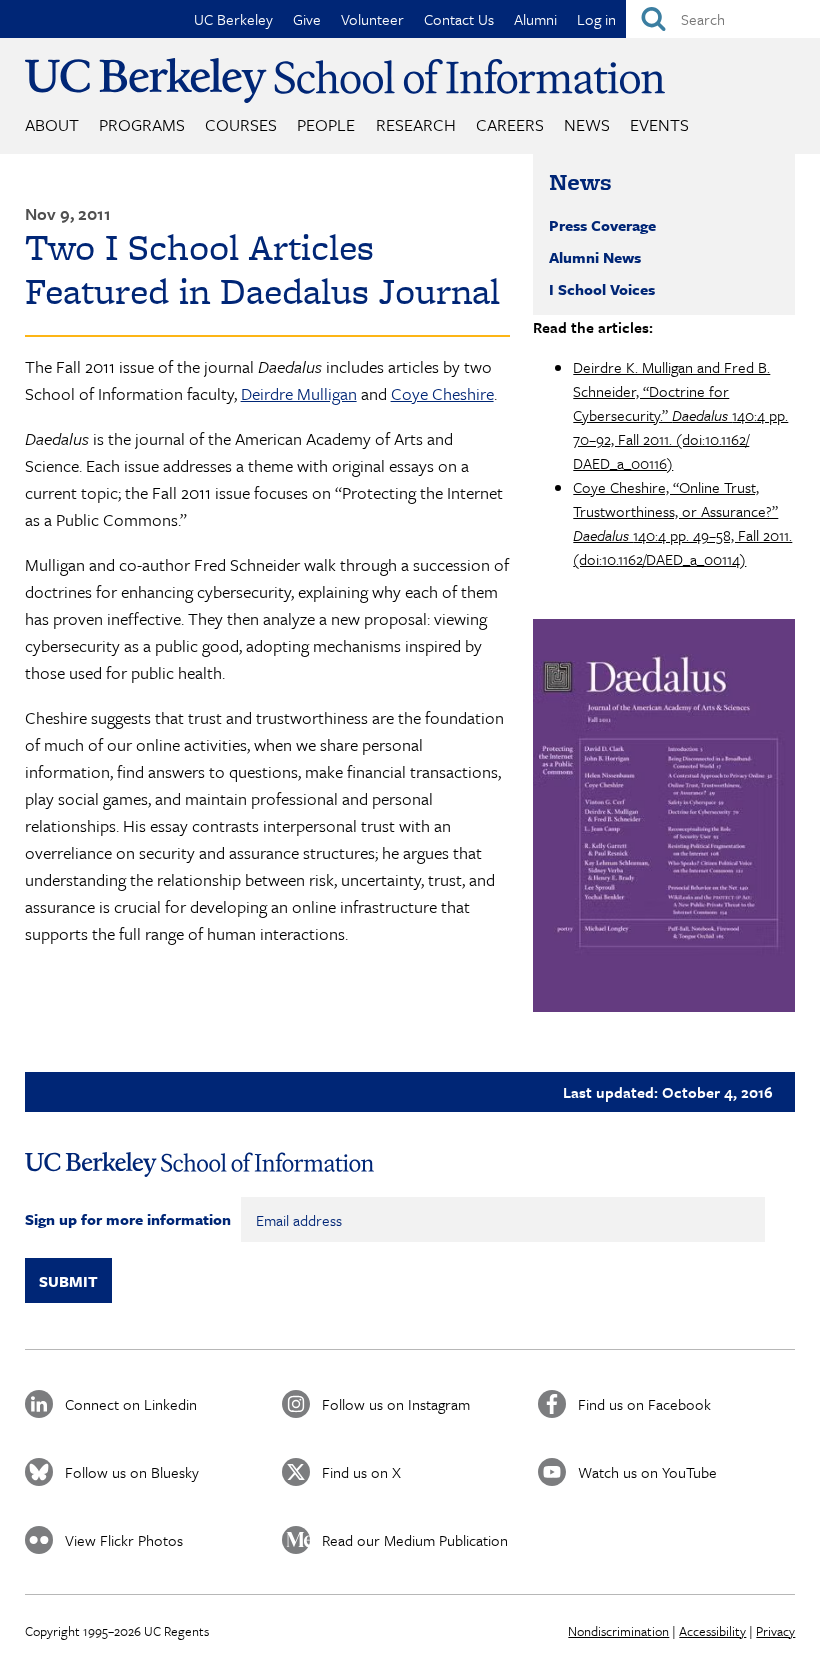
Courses (241, 124)
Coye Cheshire (442, 393)
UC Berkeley (233, 19)
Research (416, 124)
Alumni (535, 19)
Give (307, 19)
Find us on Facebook (644, 1404)
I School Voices (602, 289)
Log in (596, 19)
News (587, 124)
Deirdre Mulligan (299, 393)
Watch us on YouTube (647, 1472)
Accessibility (712, 1631)
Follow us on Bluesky (132, 1472)
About (52, 124)
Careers (510, 124)
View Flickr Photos (124, 1540)
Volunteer (372, 19)
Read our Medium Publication (415, 1540)
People (326, 124)
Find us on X (361, 1472)
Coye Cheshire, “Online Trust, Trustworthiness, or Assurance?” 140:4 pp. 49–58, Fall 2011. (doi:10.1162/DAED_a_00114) (682, 523)
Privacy (775, 1631)
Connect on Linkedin (131, 1404)
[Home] (345, 80)
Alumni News (595, 257)
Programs (142, 124)
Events (659, 124)
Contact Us (459, 19)
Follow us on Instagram (396, 1404)
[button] (664, 815)
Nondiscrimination (618, 1631)
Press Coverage (602, 225)
